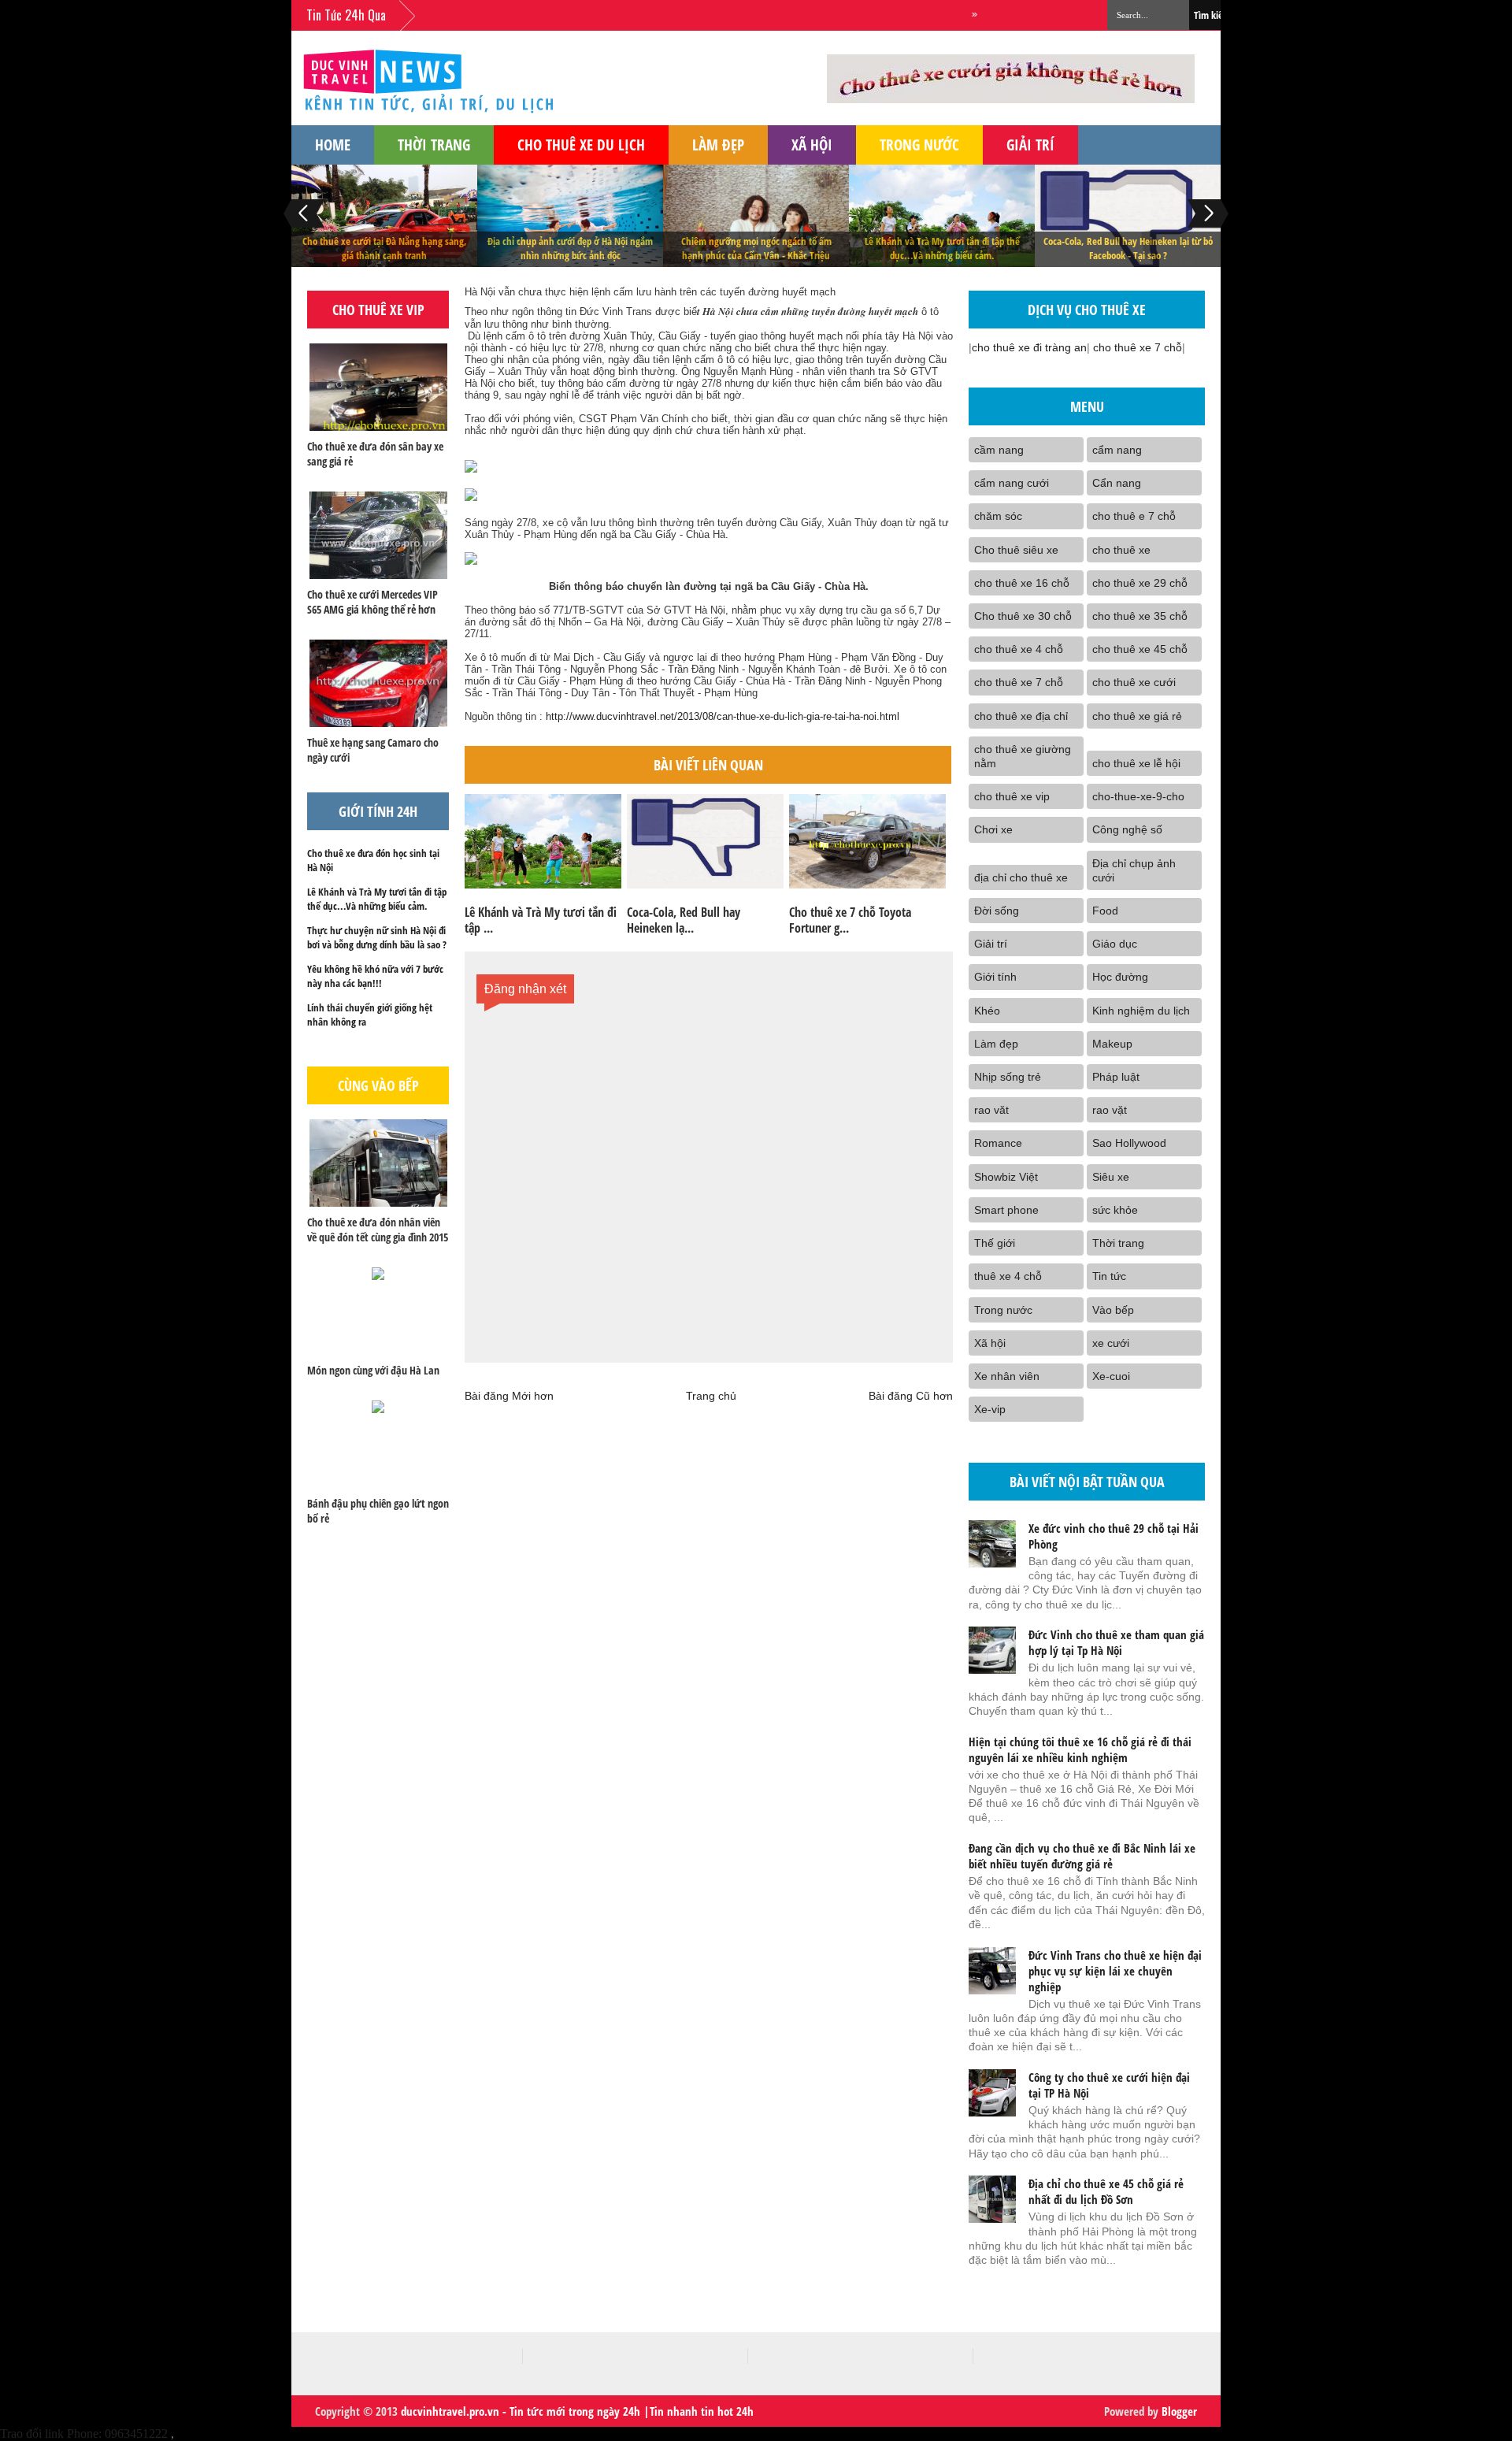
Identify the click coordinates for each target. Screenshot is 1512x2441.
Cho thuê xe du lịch (581, 145)
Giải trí (1030, 145)
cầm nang (999, 450)
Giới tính (995, 977)
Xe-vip (990, 1409)
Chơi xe (993, 829)
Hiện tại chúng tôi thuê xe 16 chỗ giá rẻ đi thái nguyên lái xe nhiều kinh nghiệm (1080, 1749)
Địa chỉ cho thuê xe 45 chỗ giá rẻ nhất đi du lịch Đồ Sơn (1106, 2191)
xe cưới (1111, 1343)
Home (333, 145)
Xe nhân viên (1007, 1376)
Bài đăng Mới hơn (509, 1396)
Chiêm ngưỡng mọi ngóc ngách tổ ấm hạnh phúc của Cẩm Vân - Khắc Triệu (756, 248)
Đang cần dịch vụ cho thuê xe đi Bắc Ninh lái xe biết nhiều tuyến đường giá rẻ (1082, 1856)
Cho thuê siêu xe (1016, 550)
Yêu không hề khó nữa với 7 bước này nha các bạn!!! (375, 976)
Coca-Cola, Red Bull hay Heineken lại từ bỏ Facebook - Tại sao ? (1128, 248)
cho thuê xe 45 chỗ (1140, 649)
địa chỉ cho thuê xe (1021, 877)
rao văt (991, 1110)
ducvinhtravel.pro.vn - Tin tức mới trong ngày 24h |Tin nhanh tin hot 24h (577, 2411)
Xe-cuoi (1111, 1376)
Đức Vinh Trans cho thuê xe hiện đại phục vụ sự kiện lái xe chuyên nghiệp (1115, 1971)
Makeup (1112, 1044)
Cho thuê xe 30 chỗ (1023, 616)
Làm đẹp (718, 145)
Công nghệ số (1127, 829)
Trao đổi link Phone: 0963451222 (84, 2434)
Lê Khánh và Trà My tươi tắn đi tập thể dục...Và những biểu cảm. (942, 248)
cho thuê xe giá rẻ (1137, 716)
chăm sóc (998, 516)
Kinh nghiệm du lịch (1141, 1011)
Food (1105, 911)
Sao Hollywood (1129, 1143)
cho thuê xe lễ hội (1136, 763)
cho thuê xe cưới (1134, 682)
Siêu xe (1111, 1177)
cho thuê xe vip (1012, 796)
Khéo (987, 1011)
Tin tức (1109, 1276)
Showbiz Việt (1006, 1177)
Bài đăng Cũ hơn (911, 1396)
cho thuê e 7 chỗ (1134, 516)
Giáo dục (1115, 944)
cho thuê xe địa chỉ (1021, 716)
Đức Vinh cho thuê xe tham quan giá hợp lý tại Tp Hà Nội (1116, 1642)
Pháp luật (1116, 1077)
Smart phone (1006, 1210)
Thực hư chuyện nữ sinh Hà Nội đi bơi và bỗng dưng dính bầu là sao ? (377, 937)
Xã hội (812, 145)
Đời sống (997, 911)
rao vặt (1110, 1110)
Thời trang (434, 145)
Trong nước (919, 145)
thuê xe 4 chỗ (1008, 1276)
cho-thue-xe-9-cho (1138, 796)
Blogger (1179, 2411)
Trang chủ (711, 1396)
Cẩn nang (1117, 483)
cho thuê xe (1121, 550)
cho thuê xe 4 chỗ (1019, 649)
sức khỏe (1115, 1210)
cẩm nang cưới (1012, 483)
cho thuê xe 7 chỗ (1138, 347)
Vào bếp (1113, 1310)
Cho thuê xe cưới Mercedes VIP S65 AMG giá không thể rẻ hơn (372, 602)
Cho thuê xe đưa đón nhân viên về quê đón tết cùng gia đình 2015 (378, 1230)
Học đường (1120, 977)
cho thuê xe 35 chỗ (1140, 616)
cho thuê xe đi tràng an (1029, 347)
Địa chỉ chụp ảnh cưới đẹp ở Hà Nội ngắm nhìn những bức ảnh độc (570, 248)
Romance (998, 1143)
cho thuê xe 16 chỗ (1022, 583)
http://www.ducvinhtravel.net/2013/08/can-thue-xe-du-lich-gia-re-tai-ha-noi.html (723, 716)
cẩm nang (1117, 450)
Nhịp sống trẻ (1008, 1077)
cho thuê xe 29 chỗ (1140, 583)
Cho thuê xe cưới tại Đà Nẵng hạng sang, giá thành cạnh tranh (385, 248)
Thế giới (995, 1243)
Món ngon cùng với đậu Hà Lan (373, 1370)
